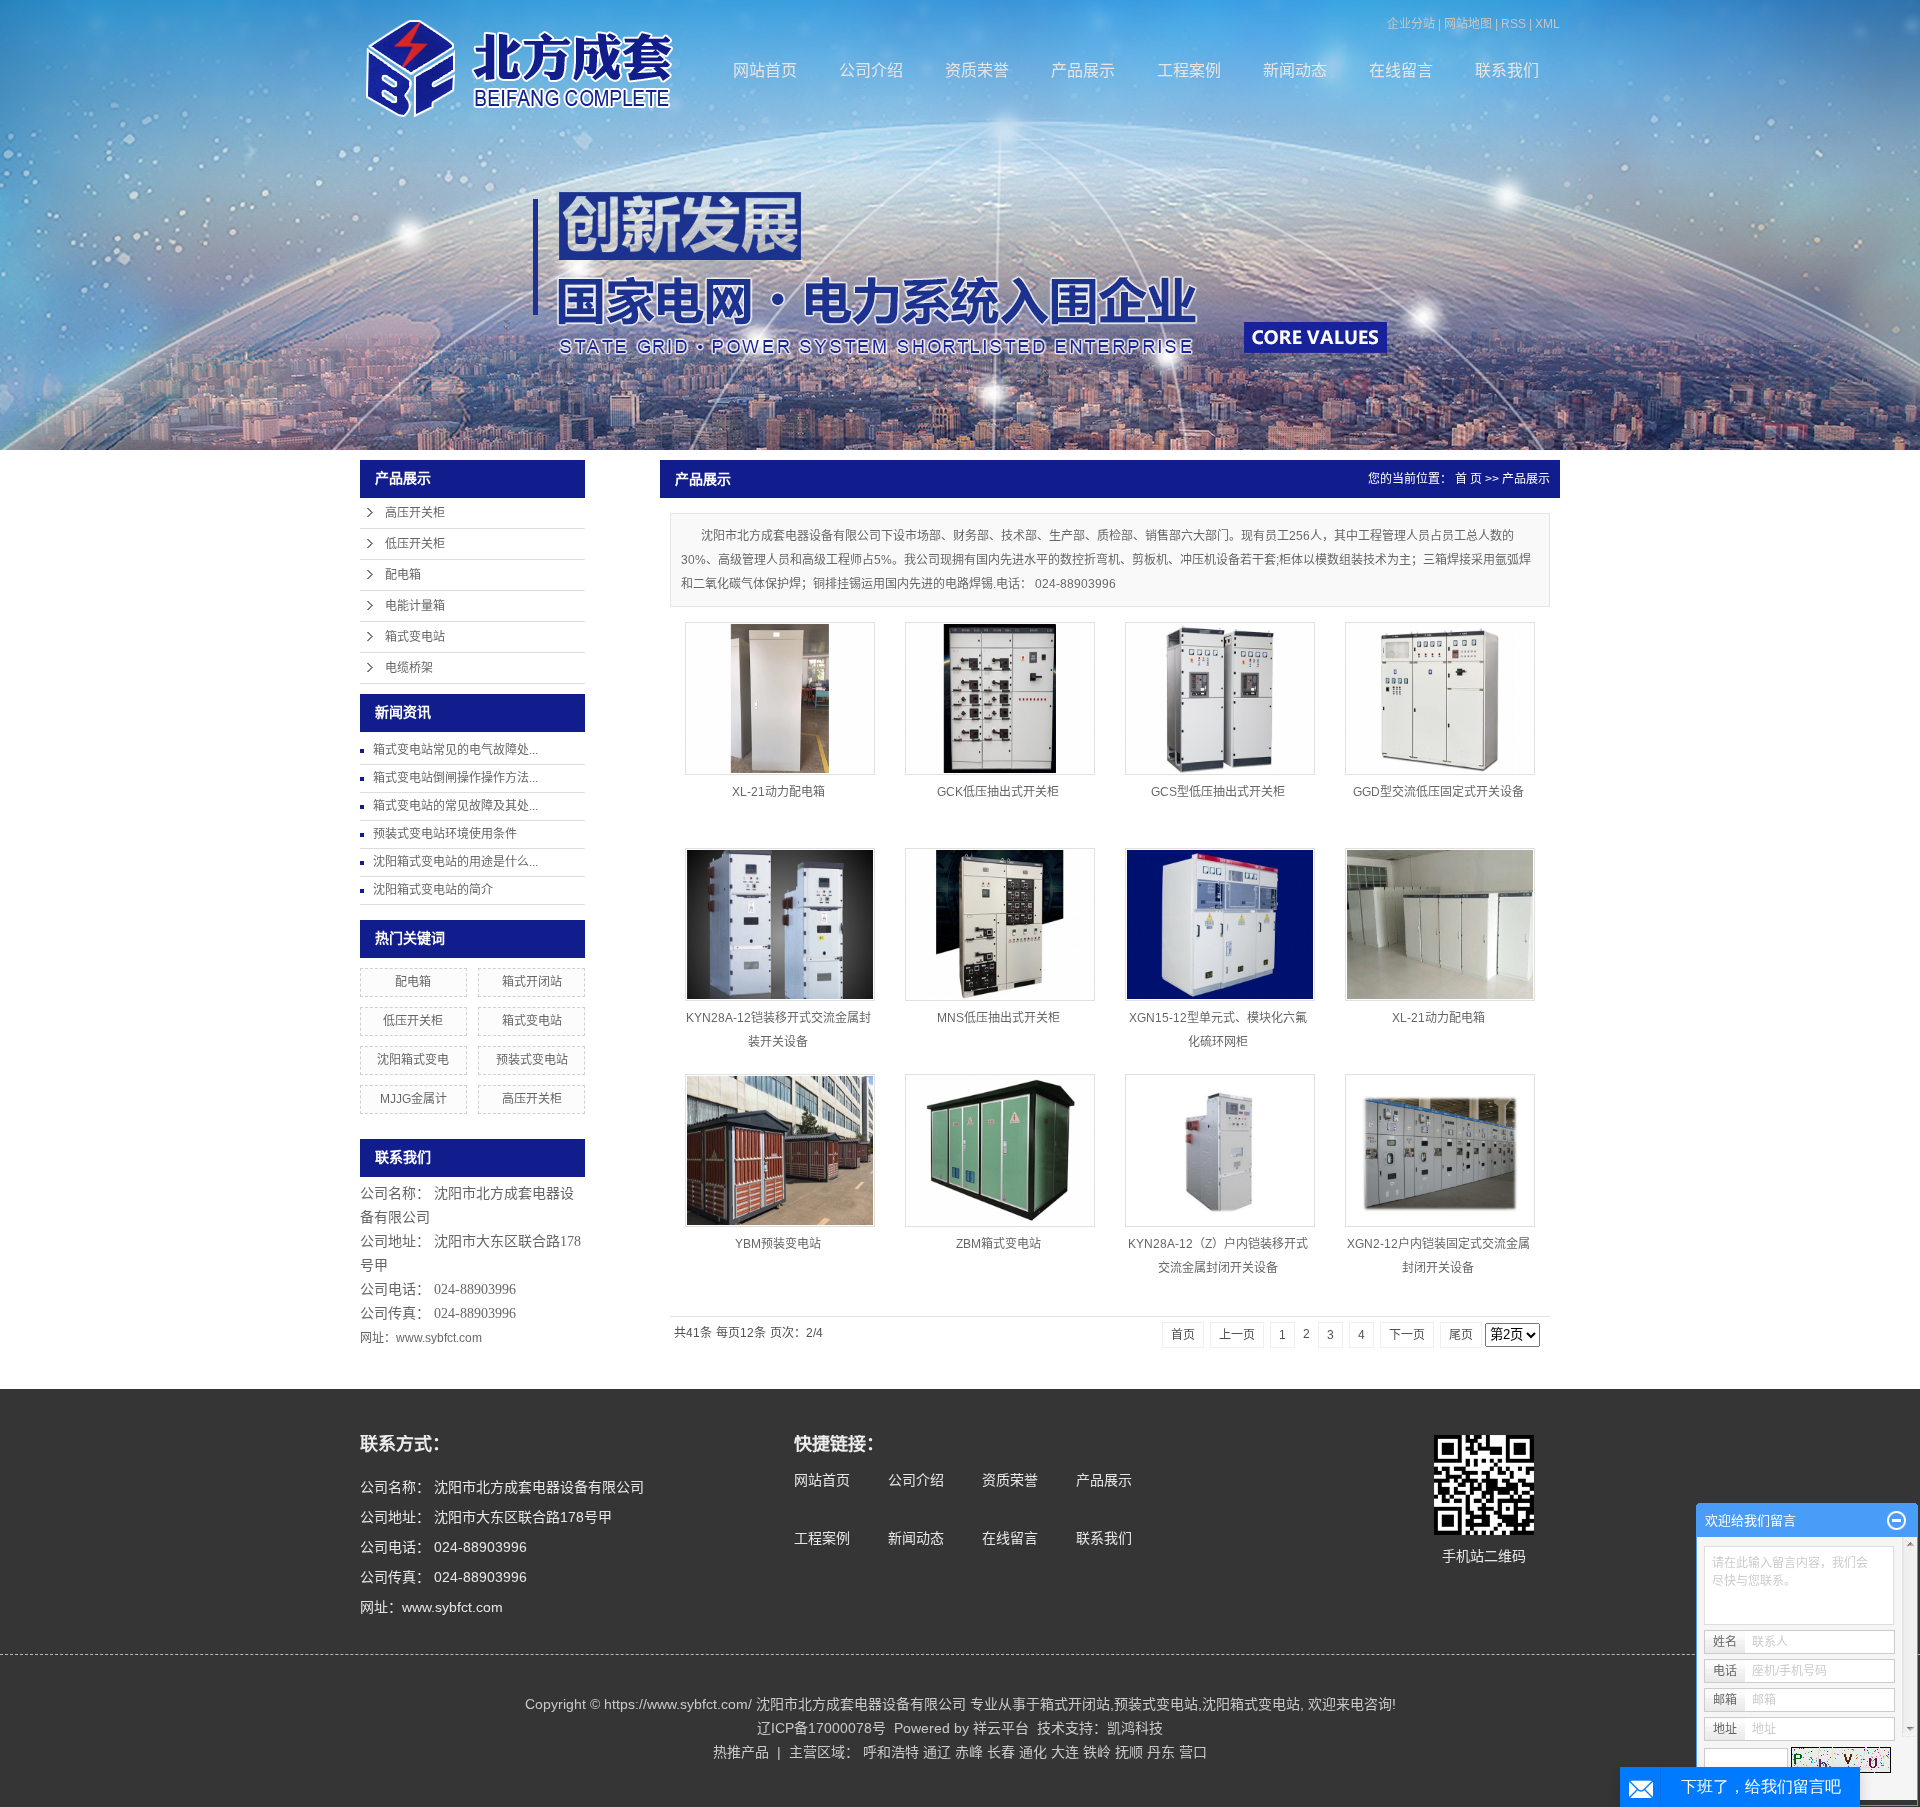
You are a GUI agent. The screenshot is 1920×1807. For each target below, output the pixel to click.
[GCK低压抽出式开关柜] (1000, 698)
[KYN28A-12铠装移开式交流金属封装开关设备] (780, 924)
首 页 (1468, 479)
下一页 (1407, 1335)
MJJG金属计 (413, 1099)
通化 (1033, 1752)
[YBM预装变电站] (780, 1150)
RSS (1513, 24)
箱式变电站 (415, 637)
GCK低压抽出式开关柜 (998, 792)
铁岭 (1097, 1752)
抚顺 (1129, 1752)
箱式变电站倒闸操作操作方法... (455, 778)
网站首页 (765, 70)
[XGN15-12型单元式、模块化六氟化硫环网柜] (1220, 924)
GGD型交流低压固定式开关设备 (1438, 792)
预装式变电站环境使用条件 (445, 834)
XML (1547, 24)
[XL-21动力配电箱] (780, 698)
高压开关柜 (415, 513)
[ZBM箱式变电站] (1000, 1150)
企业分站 (1411, 24)
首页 (1183, 1335)
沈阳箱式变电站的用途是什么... (455, 862)
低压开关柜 (415, 544)
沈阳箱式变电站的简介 (433, 890)
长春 (1001, 1752)
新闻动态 (1295, 70)
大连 (1065, 1752)
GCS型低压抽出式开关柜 (1218, 792)
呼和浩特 (891, 1752)
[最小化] (1896, 1521)
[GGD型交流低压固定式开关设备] (1440, 698)
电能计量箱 (415, 606)
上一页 (1237, 1335)
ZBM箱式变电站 (998, 1244)
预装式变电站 (532, 1060)
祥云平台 (1001, 1728)
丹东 (1161, 1752)
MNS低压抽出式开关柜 (998, 1018)
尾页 (1461, 1335)
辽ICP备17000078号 (821, 1728)
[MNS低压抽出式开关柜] (1000, 924)
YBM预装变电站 (778, 1244)
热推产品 (741, 1752)
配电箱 (403, 575)
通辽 (937, 1752)
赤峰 (969, 1752)
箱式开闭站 (532, 982)
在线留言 (1401, 70)
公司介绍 (871, 70)
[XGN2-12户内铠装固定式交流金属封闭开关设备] (1440, 1150)
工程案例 (1189, 70)
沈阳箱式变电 (413, 1060)
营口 (1193, 1752)
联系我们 (1507, 70)
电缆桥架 (409, 668)
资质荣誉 (977, 70)
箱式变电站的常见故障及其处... (455, 806)
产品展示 (1083, 70)
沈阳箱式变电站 (1251, 1704)
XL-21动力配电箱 (778, 792)
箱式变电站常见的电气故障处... (455, 750)
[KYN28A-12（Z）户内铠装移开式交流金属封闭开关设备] (1220, 1150)
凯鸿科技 (1135, 1728)
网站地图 (1468, 24)
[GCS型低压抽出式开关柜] (1220, 698)
